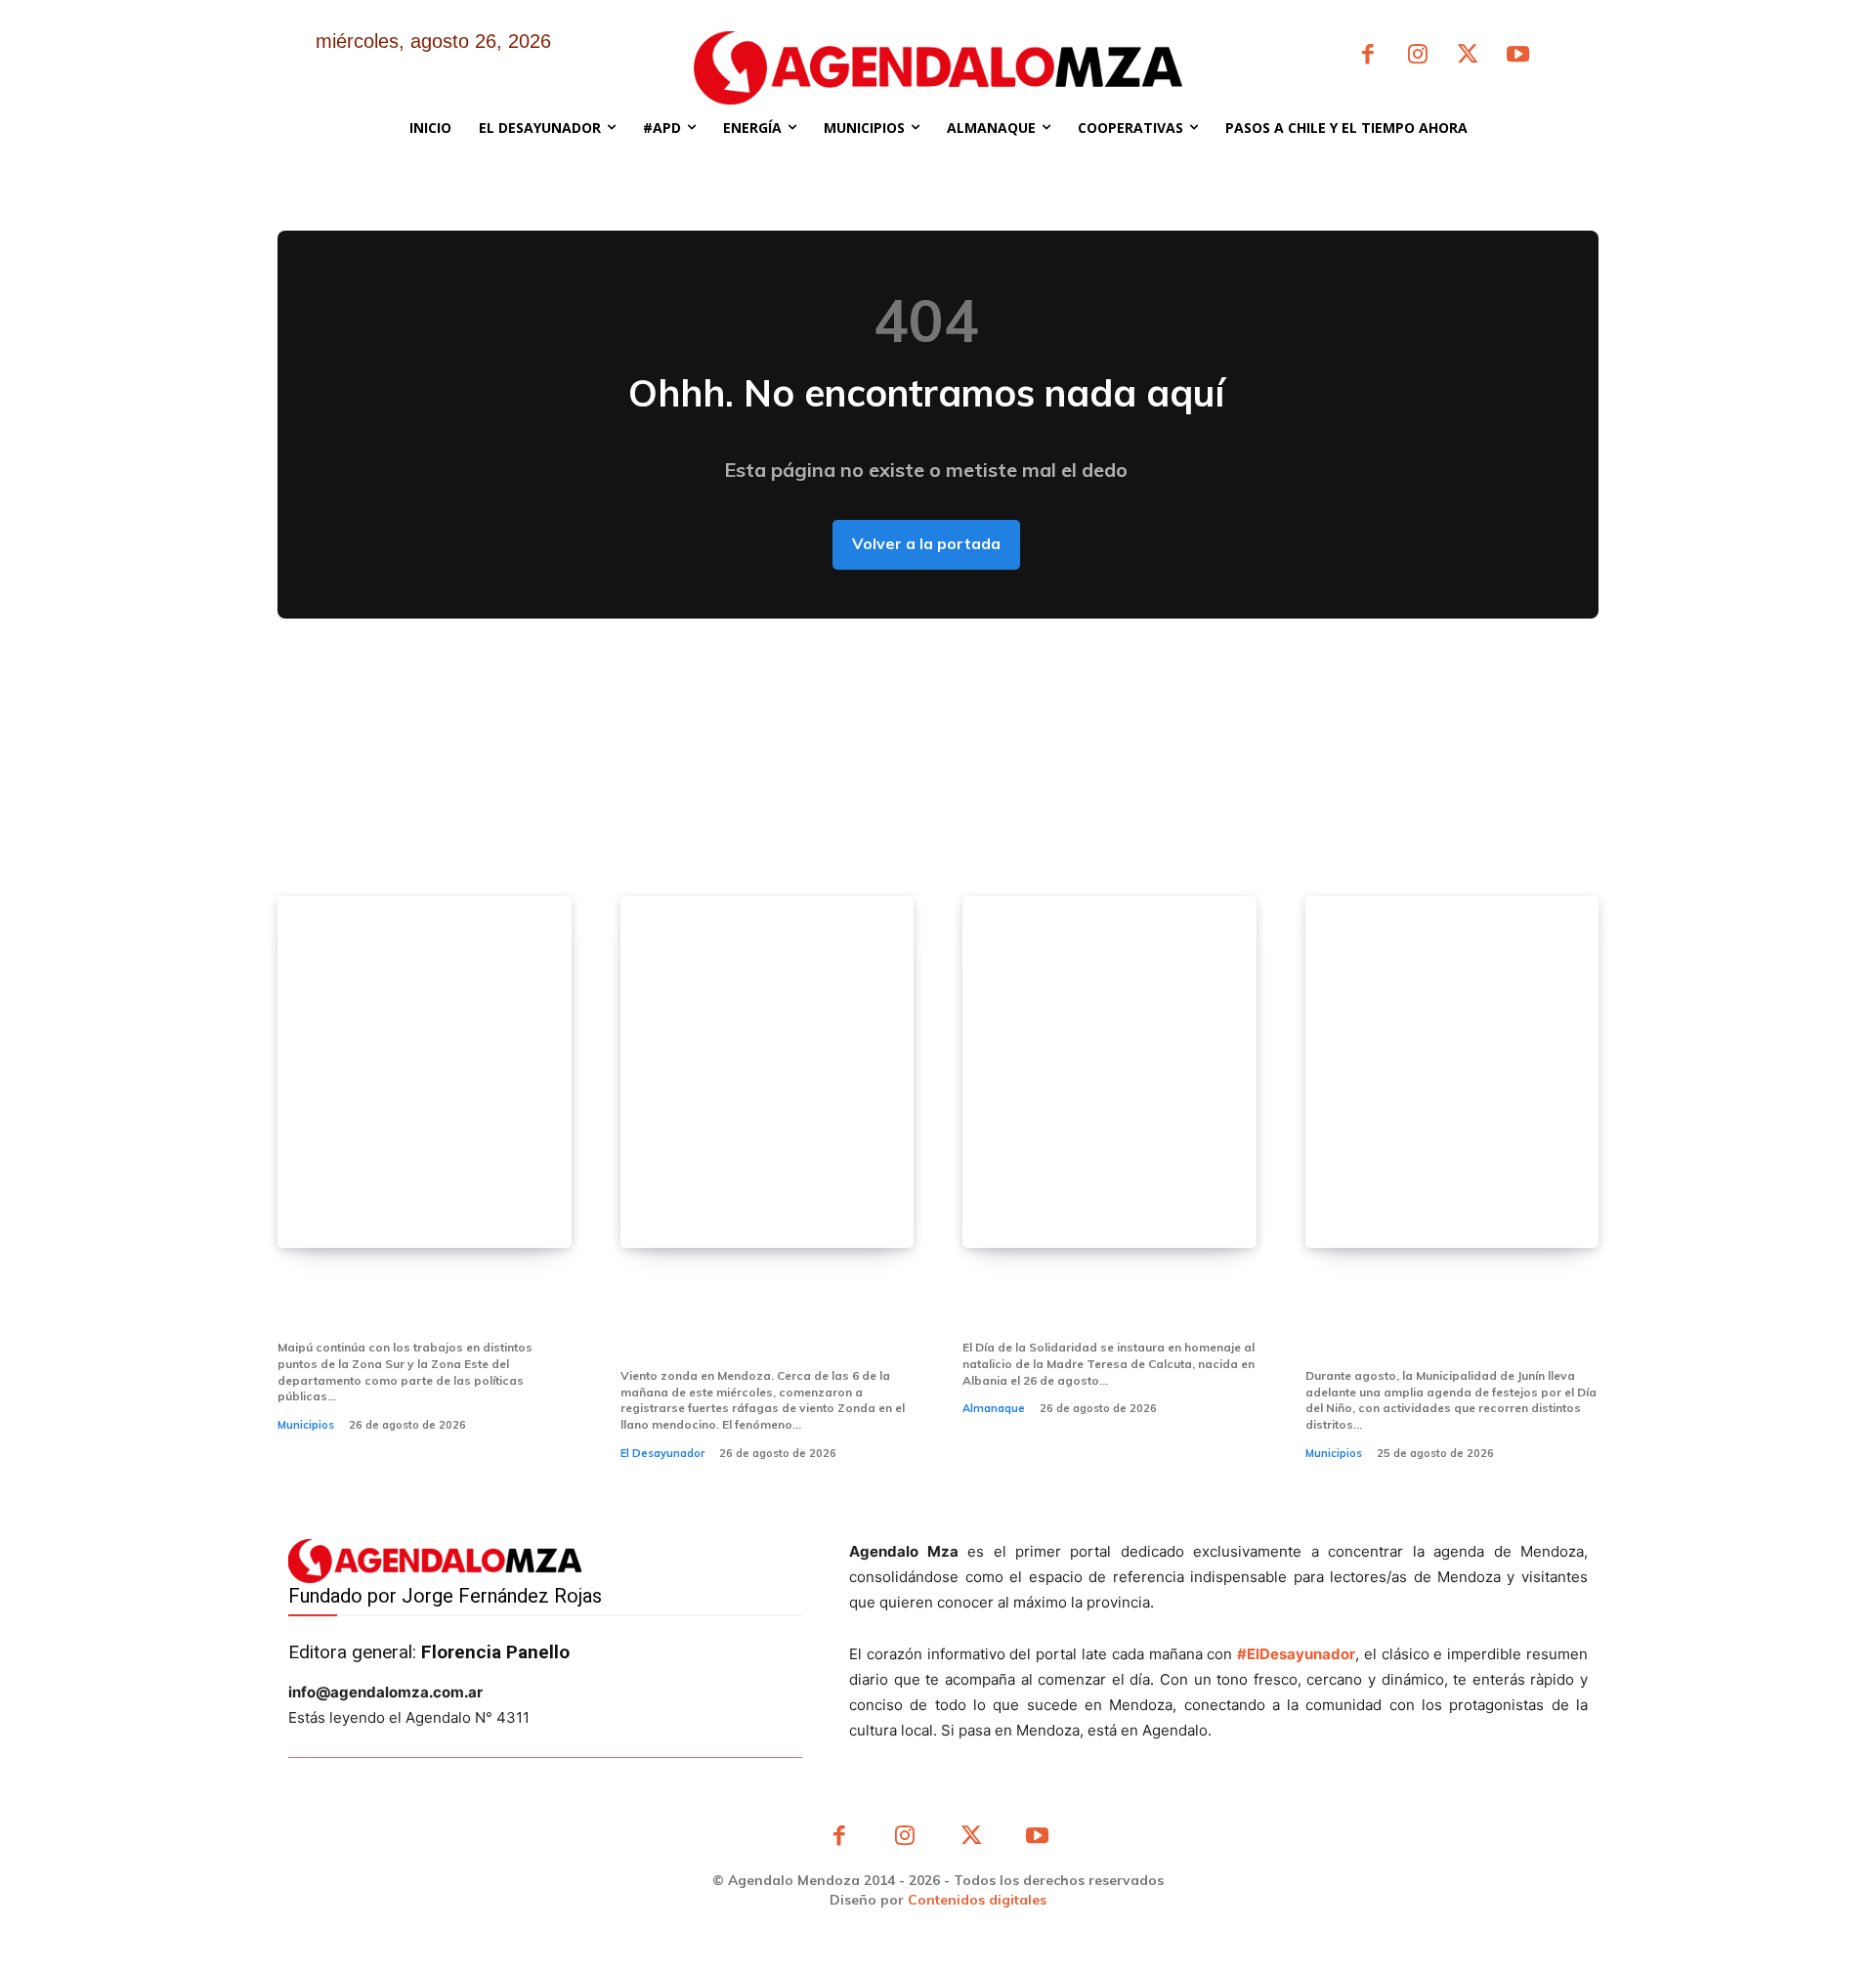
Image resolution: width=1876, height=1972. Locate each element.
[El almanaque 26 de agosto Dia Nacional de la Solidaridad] (1109, 1072)
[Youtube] (1518, 56)
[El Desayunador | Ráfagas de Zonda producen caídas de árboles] (767, 1072)
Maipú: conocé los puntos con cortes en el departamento (418, 1300)
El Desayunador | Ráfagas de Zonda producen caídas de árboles (757, 1314)
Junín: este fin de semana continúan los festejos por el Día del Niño (1442, 1314)
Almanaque (994, 1408)
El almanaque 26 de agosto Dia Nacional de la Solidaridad (1106, 1300)
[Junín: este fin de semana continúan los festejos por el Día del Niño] (1452, 1072)
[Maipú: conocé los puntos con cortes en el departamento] (425, 1072)
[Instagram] (1417, 56)
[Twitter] (1468, 56)
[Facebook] (1367, 56)
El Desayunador (662, 1453)
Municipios (306, 1425)
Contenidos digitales (977, 1900)
